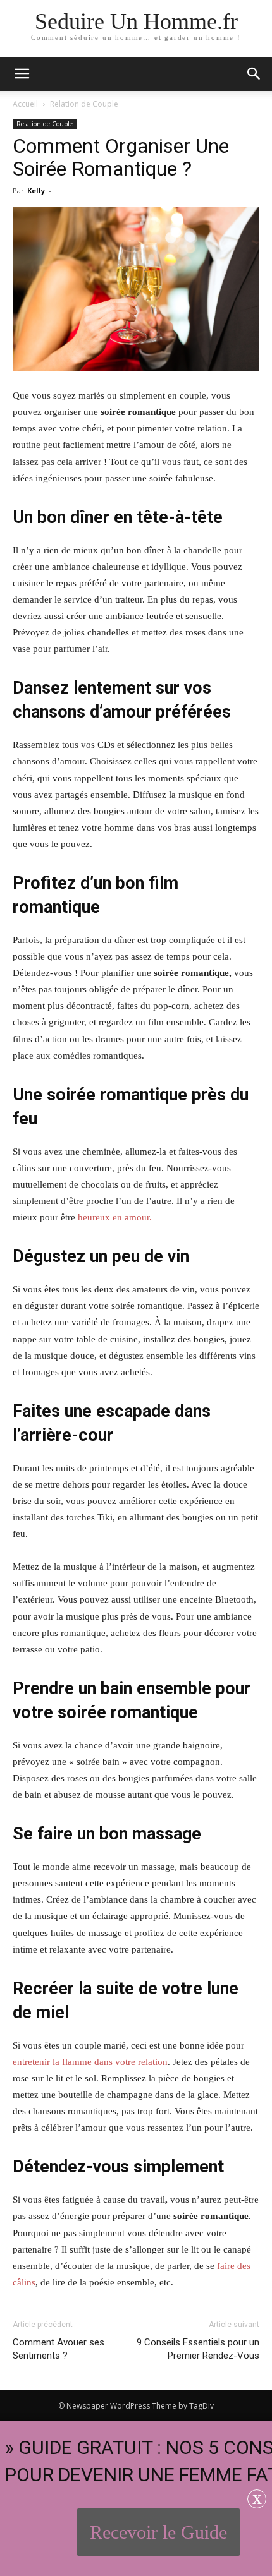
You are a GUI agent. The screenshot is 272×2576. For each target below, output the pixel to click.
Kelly (36, 190)
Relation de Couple (84, 104)
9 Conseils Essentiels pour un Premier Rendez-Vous (198, 2349)
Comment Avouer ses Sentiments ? (59, 2349)
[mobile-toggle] (22, 74)
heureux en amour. (115, 1217)
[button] (254, 74)
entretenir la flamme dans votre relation (90, 2062)
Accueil (25, 104)
